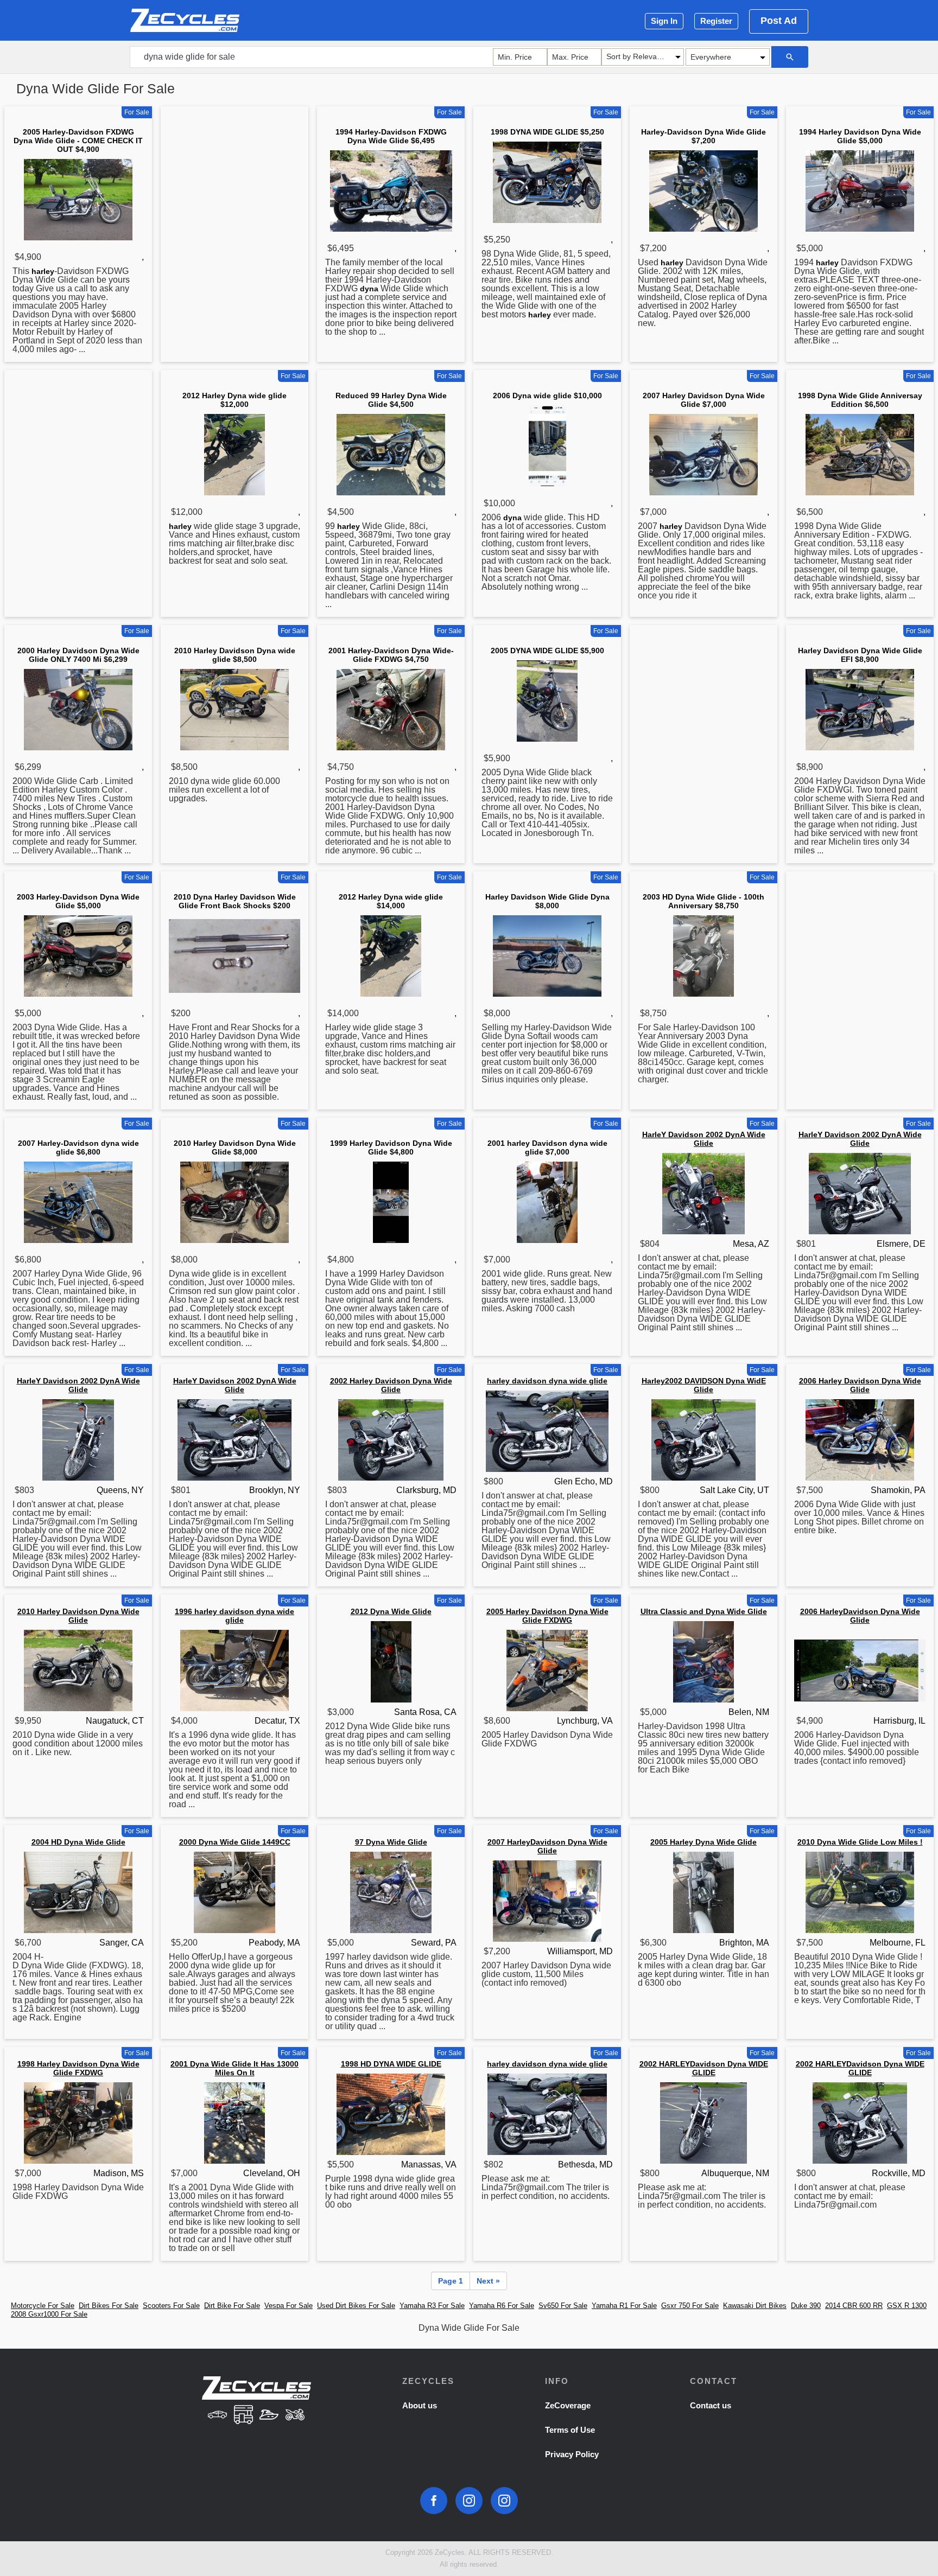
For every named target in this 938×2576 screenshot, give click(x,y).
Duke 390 (806, 2306)
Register (716, 21)
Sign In (664, 21)
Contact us (711, 2405)
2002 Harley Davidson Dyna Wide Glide (391, 1385)
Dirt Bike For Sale (232, 2306)
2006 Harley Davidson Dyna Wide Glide (860, 1385)
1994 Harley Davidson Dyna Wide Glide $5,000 (860, 136)
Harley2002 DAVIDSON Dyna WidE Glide (704, 1385)
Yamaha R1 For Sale (624, 2306)
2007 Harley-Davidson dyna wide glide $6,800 (78, 1147)
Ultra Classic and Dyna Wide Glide (704, 1611)
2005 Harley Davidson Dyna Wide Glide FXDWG (547, 1616)
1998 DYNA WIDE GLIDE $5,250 (547, 132)
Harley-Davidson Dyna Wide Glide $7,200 (703, 136)
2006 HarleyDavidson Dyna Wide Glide (860, 1616)
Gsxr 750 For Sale (690, 2306)
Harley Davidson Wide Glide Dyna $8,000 (547, 901)
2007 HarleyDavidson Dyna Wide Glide (547, 1846)
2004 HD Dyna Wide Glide (78, 1842)
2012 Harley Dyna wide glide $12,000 (234, 400)
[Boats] (269, 2416)
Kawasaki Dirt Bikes (755, 2306)
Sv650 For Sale (563, 2306)
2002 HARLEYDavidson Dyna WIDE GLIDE (704, 2068)
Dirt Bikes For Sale (109, 2306)
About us (420, 2405)
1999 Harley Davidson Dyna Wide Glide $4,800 (391, 1147)
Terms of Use (570, 2430)
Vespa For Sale (289, 2306)
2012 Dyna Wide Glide (391, 1611)
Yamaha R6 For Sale (502, 2306)
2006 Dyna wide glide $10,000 (547, 396)
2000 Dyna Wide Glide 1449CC (235, 1842)
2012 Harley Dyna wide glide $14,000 (391, 901)
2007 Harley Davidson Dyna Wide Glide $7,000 (704, 400)
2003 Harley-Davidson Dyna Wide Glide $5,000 (78, 901)
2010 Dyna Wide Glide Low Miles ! (860, 1842)
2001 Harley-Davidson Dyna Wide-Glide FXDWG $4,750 (391, 655)
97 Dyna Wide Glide (391, 1842)
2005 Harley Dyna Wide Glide (703, 1842)
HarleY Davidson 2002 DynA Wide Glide (704, 1139)
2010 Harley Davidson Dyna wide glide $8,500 (235, 655)
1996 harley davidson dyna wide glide (234, 1616)
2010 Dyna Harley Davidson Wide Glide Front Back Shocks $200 (235, 901)
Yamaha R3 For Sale (432, 2306)
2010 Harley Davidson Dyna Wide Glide (78, 1616)
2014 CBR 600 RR (854, 2306)
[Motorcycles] (295, 2416)
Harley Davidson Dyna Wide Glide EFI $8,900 (860, 655)
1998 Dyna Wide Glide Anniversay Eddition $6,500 (860, 400)
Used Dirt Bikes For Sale (356, 2306)
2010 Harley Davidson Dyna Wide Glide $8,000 (235, 1147)
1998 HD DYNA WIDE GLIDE (391, 2064)
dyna (369, 289)
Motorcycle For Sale (43, 2306)
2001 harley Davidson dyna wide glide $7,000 (547, 1147)
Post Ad (779, 21)
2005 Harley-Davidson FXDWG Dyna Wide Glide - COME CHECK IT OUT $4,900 (78, 141)
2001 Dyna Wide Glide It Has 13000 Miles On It (234, 2068)
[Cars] (217, 2416)
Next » (488, 2281)
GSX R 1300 (907, 2306)
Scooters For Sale (171, 2306)
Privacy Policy (572, 2454)
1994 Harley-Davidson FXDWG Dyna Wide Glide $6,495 (391, 136)
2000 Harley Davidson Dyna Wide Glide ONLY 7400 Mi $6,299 (78, 655)
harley (43, 271)
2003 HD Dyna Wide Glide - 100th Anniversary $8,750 (703, 901)
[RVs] (243, 2416)
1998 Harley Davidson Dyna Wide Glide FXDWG (78, 2068)
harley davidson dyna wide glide (547, 1381)
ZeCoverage (568, 2405)
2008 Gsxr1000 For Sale (49, 2314)
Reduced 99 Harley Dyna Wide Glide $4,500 (391, 400)
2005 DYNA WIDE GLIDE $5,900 (547, 651)
